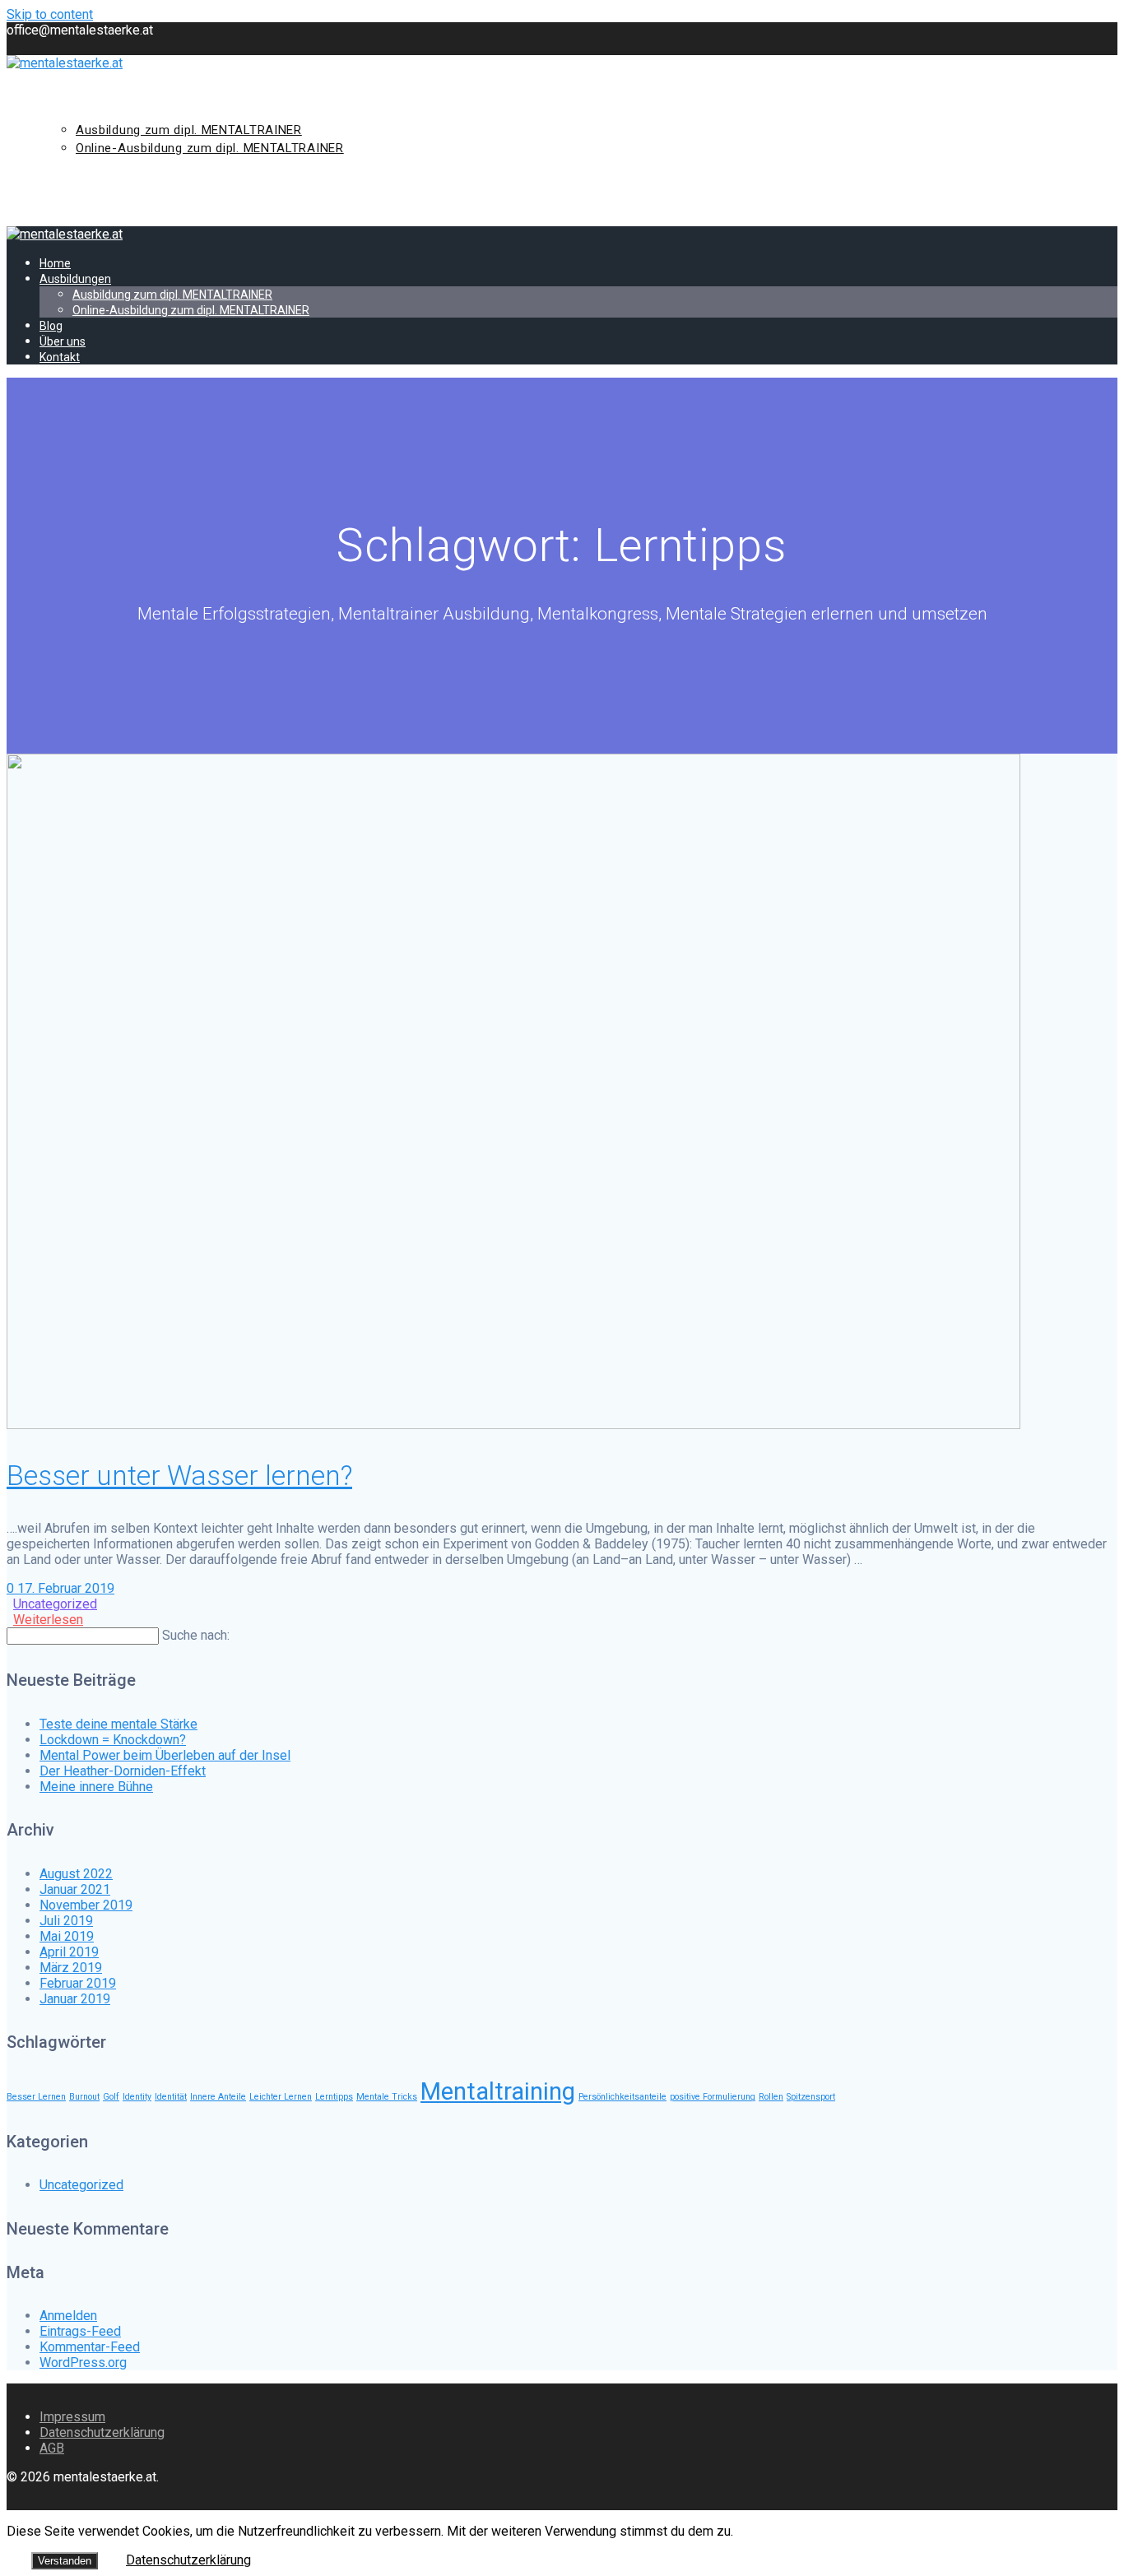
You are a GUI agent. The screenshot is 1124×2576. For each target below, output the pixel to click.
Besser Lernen (36, 2097)
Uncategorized (55, 1604)
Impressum (72, 2417)
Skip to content (50, 14)
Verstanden (65, 2561)
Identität (171, 2097)
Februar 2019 (78, 1983)
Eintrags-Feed (80, 2331)
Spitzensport (811, 2097)
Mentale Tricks (387, 2097)
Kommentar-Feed (90, 2347)
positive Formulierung (713, 2097)
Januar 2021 (75, 1889)
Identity (137, 2097)
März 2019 (71, 1968)
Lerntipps (334, 2097)
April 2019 (69, 1952)
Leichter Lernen (281, 2097)
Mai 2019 (67, 1936)
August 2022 (76, 1874)
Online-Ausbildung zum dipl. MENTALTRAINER (210, 148)
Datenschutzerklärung (102, 2432)
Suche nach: (196, 1635)
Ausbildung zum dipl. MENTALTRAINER (189, 130)
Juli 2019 (66, 1921)
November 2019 (86, 1905)
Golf (111, 2097)
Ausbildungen (89, 111)
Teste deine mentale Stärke (118, 1724)
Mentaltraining (498, 2091)
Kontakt (71, 204)
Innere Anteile (218, 2097)
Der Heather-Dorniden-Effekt (123, 1771)
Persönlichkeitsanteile (622, 2097)
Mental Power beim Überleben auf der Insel (165, 1755)
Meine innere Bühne (96, 1787)
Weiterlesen (48, 1620)
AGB (52, 2448)
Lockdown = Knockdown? (113, 1740)
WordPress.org (83, 2362)
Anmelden (68, 2316)
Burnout (84, 2097)
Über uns (73, 185)
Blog (59, 167)
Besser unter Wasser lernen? (179, 1476)
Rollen (771, 2097)
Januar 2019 (75, 1999)
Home (60, 93)
